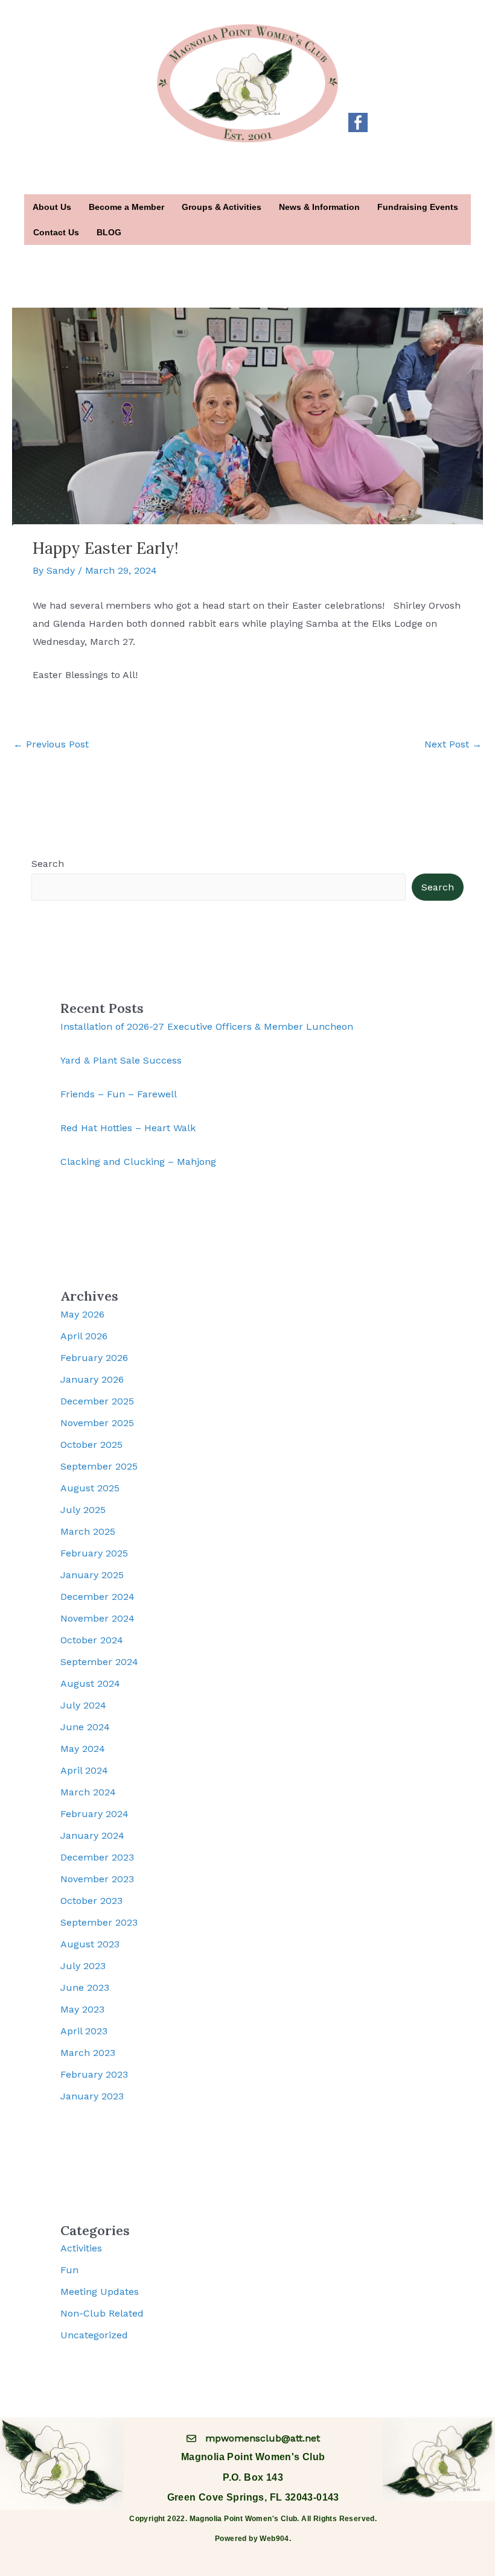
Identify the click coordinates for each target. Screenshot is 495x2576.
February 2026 (94, 1358)
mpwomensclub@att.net (263, 2438)
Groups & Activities (222, 207)
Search (48, 864)
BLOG (109, 232)
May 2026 (82, 1314)
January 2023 (92, 2096)
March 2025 (88, 1531)
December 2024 (97, 1597)
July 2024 (83, 1705)
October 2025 (91, 1445)
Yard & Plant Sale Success (121, 1060)
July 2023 (83, 1966)
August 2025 (90, 1488)
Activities (81, 2248)
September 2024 (99, 1662)
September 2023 (99, 1922)
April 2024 (84, 1770)
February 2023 (94, 2074)
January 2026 (92, 1379)
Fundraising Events (418, 207)
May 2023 (82, 2009)
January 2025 (92, 1575)
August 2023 (90, 1944)
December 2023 (97, 1857)
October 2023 (91, 1901)
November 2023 (97, 1879)
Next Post (453, 744)
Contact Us (56, 232)
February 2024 (94, 1814)
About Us (52, 207)
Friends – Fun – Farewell (119, 1094)
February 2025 (94, 1553)
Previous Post (51, 744)
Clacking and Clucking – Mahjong (138, 1162)
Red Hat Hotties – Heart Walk (128, 1128)
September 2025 (99, 1466)
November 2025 (97, 1423)
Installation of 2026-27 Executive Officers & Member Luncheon (207, 1026)
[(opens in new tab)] (358, 122)
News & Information (319, 207)
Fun (69, 2270)
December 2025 (97, 1401)
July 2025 (83, 1510)
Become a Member (126, 207)
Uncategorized (94, 2335)
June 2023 (85, 1988)
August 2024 (90, 1683)
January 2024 (92, 1835)
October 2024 (92, 1640)
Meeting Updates (100, 2292)
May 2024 (83, 1749)
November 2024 (97, 1618)
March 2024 (88, 1792)
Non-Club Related (102, 2313)
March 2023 (88, 2053)
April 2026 (84, 1336)
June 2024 (85, 1727)
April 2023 (84, 2031)
